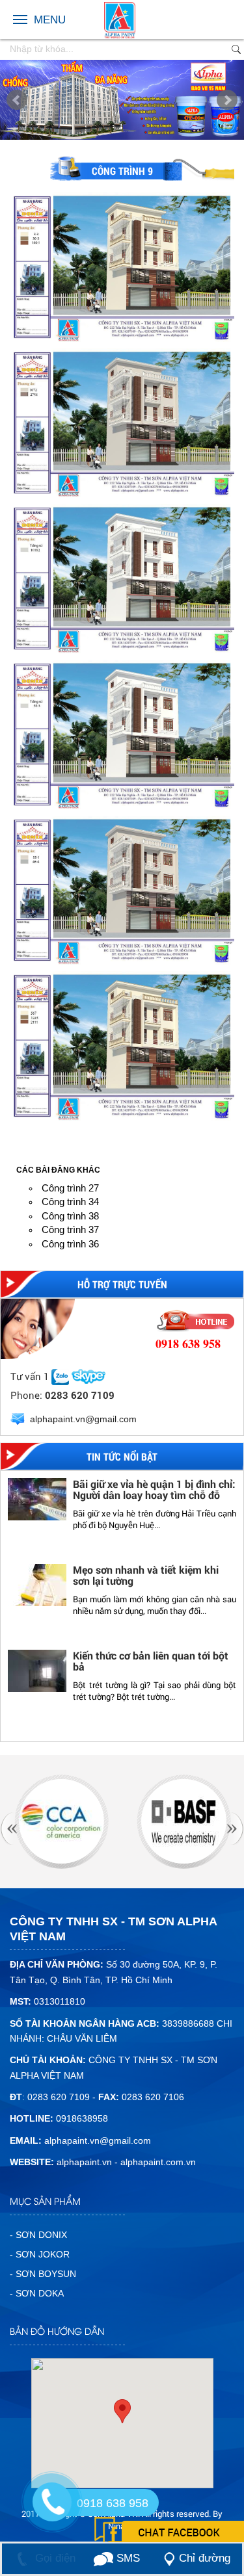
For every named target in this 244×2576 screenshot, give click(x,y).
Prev (17, 100)
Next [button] (225, 1606)
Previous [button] (19, 1606)
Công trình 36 (70, 1244)
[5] (184, 1821)
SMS (127, 2558)
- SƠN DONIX (38, 2235)
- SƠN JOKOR (40, 2254)
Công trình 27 (70, 1188)
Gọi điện (54, 2558)
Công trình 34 (70, 1202)
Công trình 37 (70, 1229)
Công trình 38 (70, 1216)
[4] (61, 1821)
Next (227, 100)
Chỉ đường (205, 2558)
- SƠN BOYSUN (43, 2274)
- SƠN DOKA (37, 2293)
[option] (122, 1520)
